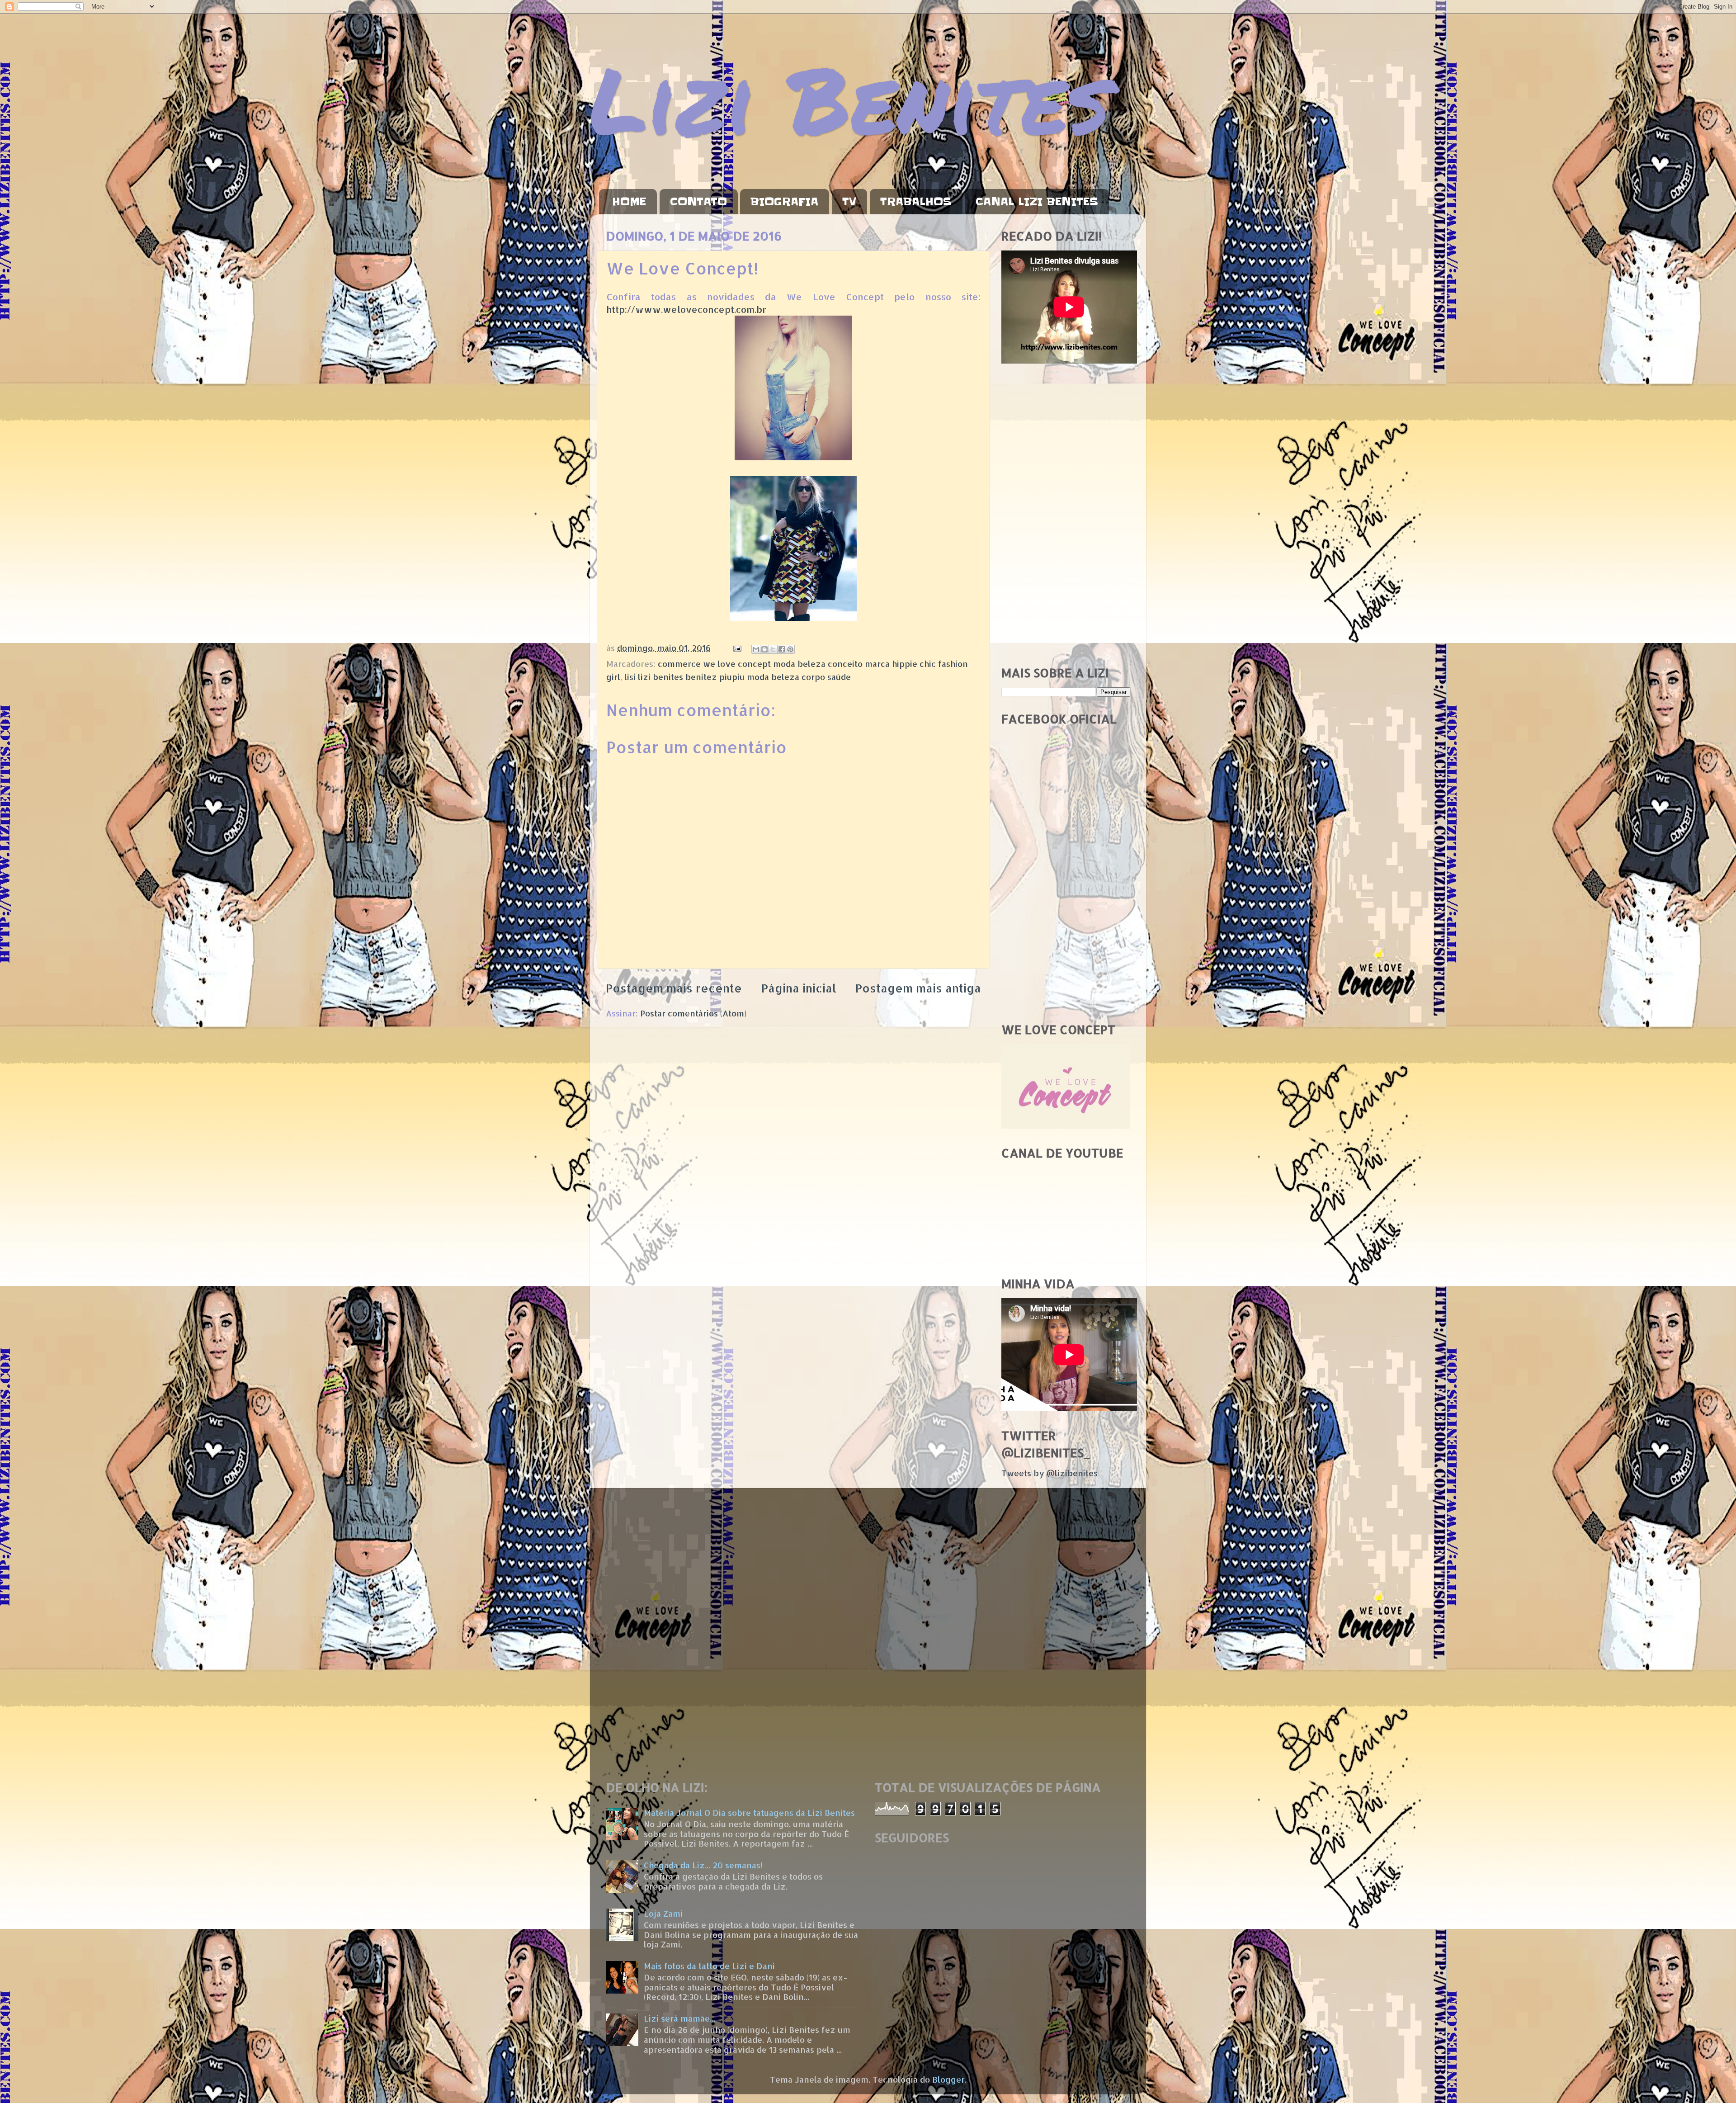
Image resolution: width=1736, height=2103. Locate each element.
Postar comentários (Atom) (693, 1013)
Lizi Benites (850, 98)
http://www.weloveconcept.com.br (686, 310)
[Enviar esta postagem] (736, 648)
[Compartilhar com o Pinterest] (790, 649)
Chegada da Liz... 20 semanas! (703, 1865)
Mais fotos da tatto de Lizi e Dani (709, 1966)
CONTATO (698, 202)
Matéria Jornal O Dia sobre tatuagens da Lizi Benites (749, 1812)
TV (849, 202)
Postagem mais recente (674, 988)
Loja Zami (663, 1913)
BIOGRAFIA (784, 202)
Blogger (948, 2079)
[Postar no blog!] (764, 649)
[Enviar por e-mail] (756, 649)
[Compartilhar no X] (773, 649)
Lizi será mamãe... (679, 2018)
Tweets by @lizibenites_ (1052, 1473)
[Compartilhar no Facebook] (782, 649)
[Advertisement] (1066, 515)
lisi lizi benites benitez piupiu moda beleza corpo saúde (738, 677)
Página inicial (799, 988)
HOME (629, 202)
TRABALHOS (916, 202)
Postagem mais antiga (918, 988)
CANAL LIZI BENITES (1037, 202)
